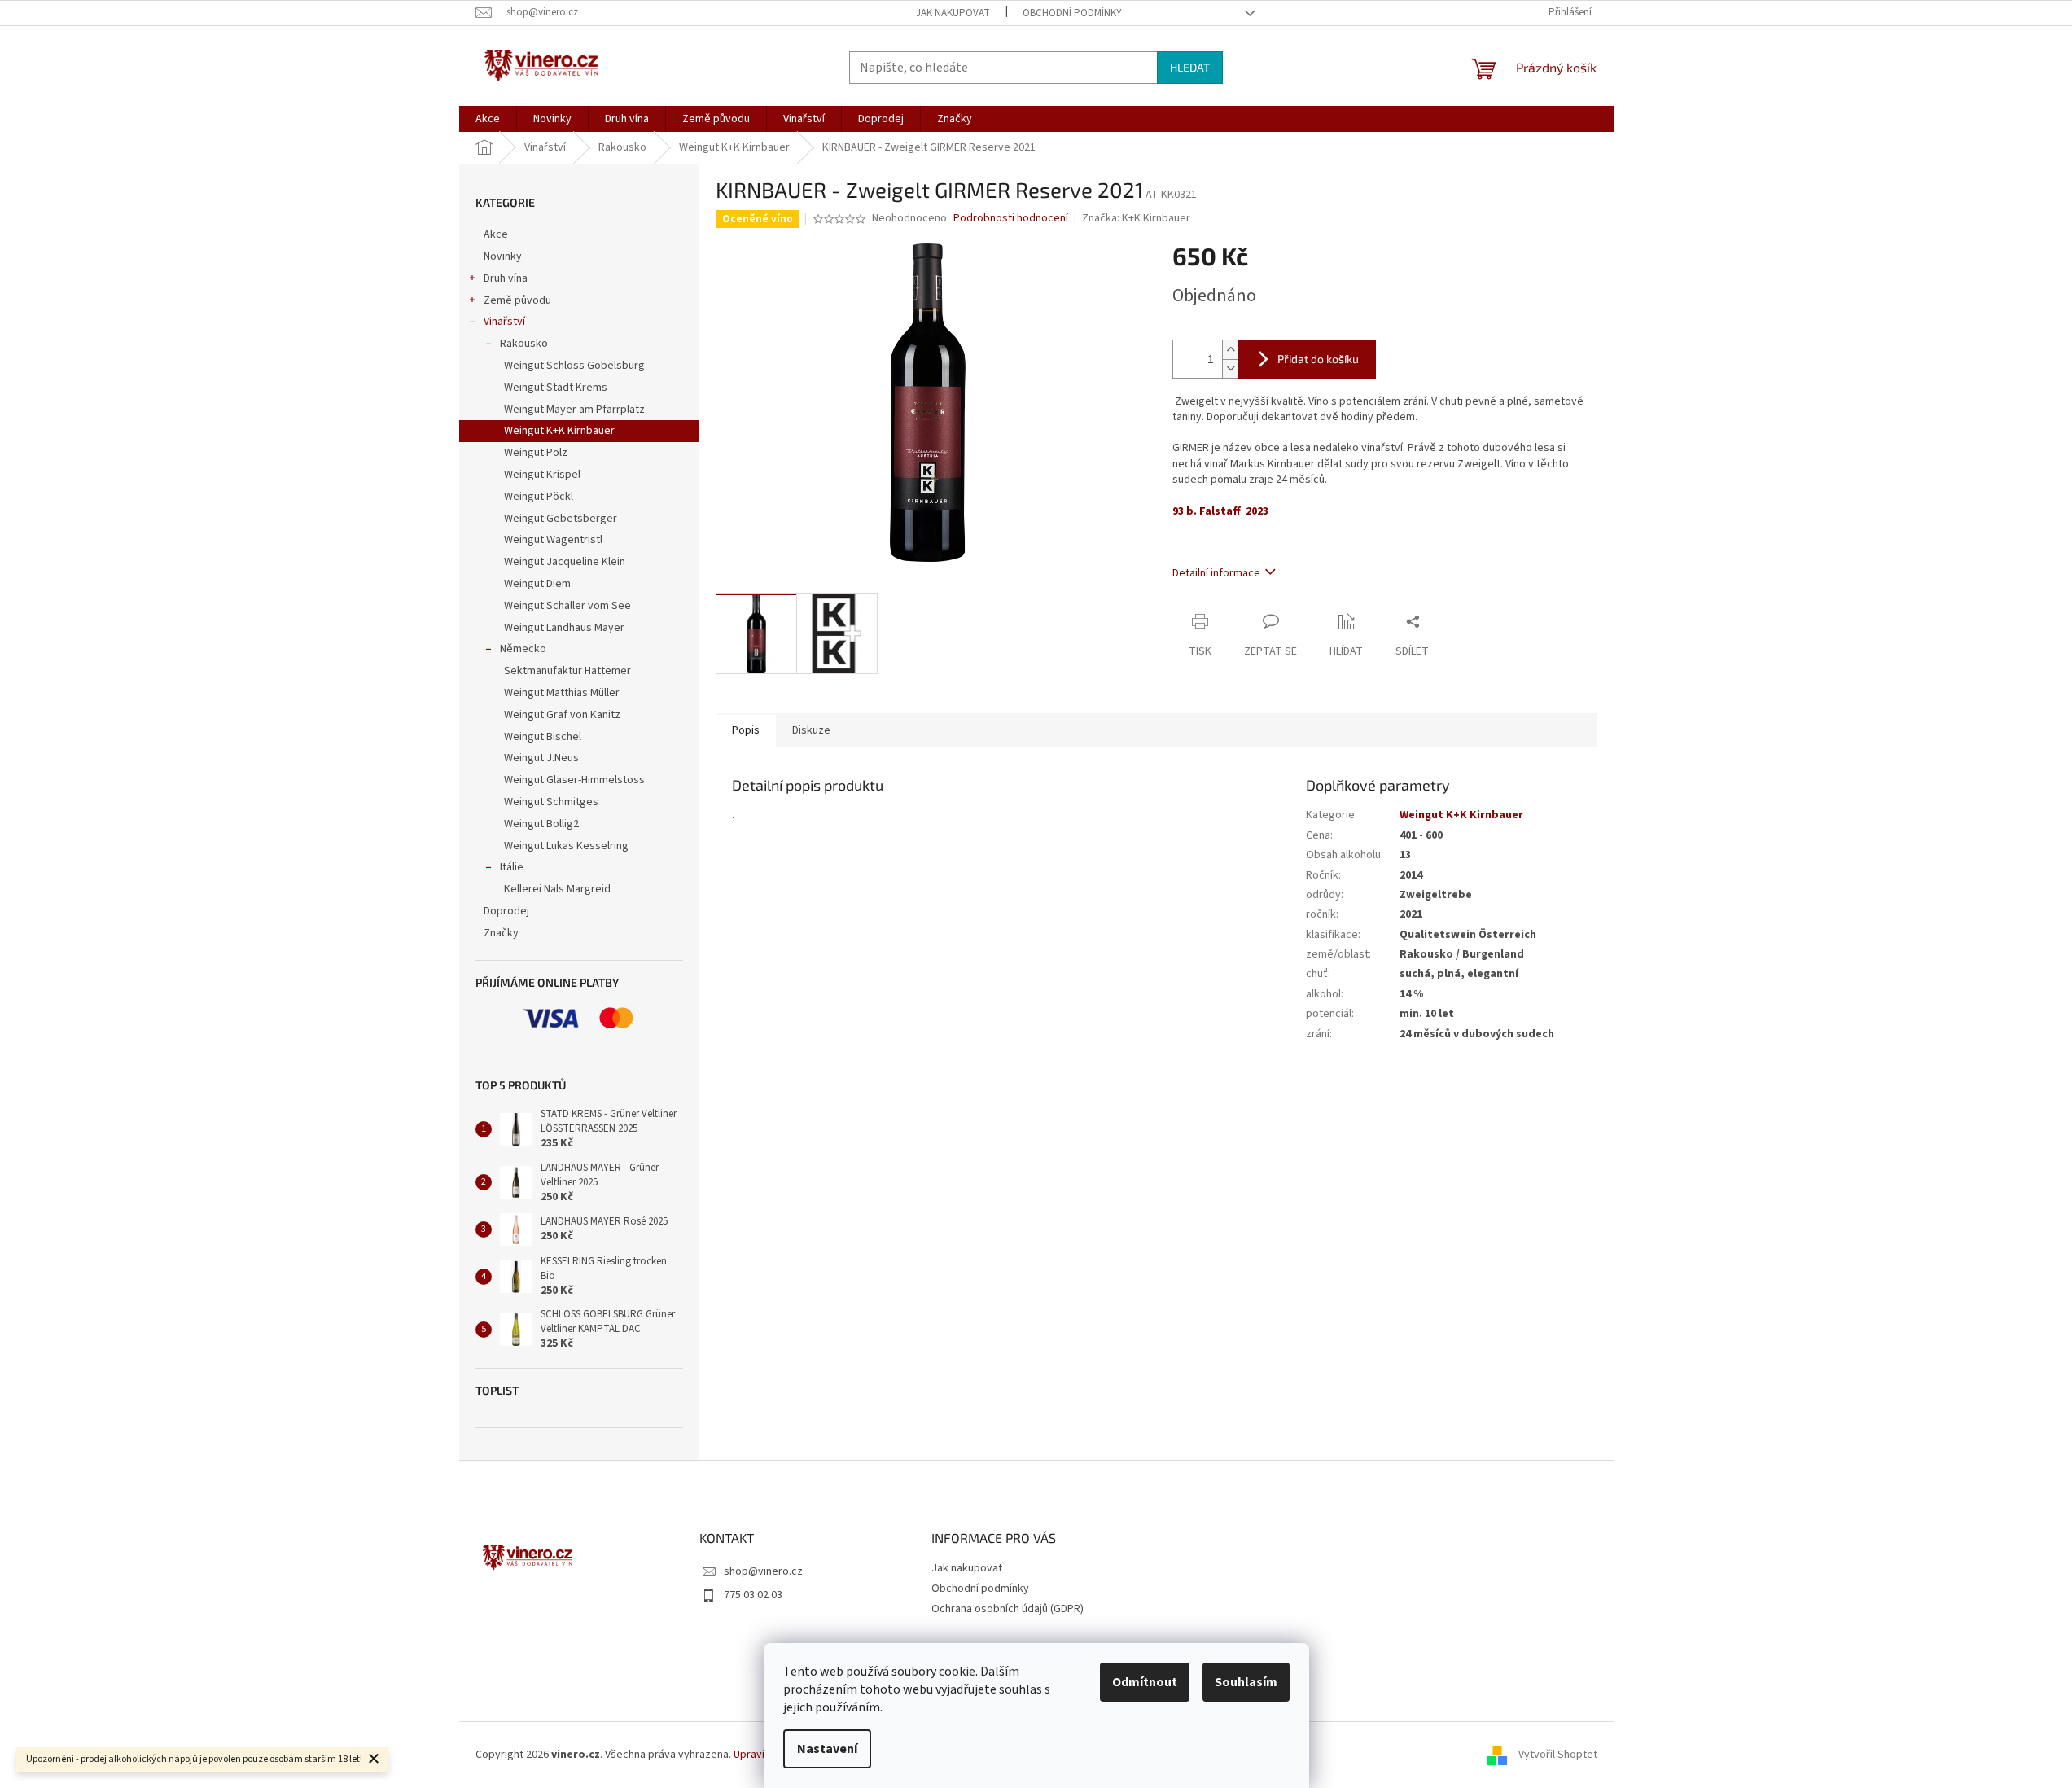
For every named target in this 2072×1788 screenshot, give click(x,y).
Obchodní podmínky (1072, 13)
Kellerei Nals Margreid (557, 889)
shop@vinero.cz (763, 1571)
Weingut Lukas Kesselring (566, 846)
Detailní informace (1216, 573)
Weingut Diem (537, 584)
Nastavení (827, 1749)
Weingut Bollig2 (541, 824)
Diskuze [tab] (811, 730)
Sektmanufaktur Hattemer (567, 671)
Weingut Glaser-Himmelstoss (574, 780)
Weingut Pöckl (539, 497)
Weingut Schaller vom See (567, 606)
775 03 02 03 (753, 1595)
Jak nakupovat (953, 13)
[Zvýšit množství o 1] (1230, 350)
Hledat (1190, 67)
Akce (496, 234)
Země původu (517, 300)
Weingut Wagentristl (553, 540)
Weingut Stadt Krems (556, 388)
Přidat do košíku (1318, 359)
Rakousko (524, 344)
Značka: (1136, 218)
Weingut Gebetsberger (561, 519)
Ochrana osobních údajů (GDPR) (1008, 1609)
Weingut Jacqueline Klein (565, 562)
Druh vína (506, 278)
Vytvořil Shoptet (1558, 1755)
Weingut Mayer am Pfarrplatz (574, 410)
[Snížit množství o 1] (1230, 368)
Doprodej (506, 911)
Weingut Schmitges (551, 802)
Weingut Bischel (543, 737)
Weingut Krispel (542, 475)
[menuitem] (488, 119)
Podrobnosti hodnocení (1011, 219)
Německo (523, 649)
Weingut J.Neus (541, 758)
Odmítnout (1145, 1682)
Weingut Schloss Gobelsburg (574, 366)
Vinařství (504, 322)
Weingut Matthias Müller (562, 693)
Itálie (512, 867)
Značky (501, 933)
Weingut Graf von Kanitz (562, 715)
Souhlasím (1246, 1682)
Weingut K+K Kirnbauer (559, 431)
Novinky (503, 256)
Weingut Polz (536, 453)
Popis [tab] (746, 730)
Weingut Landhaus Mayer (564, 628)
